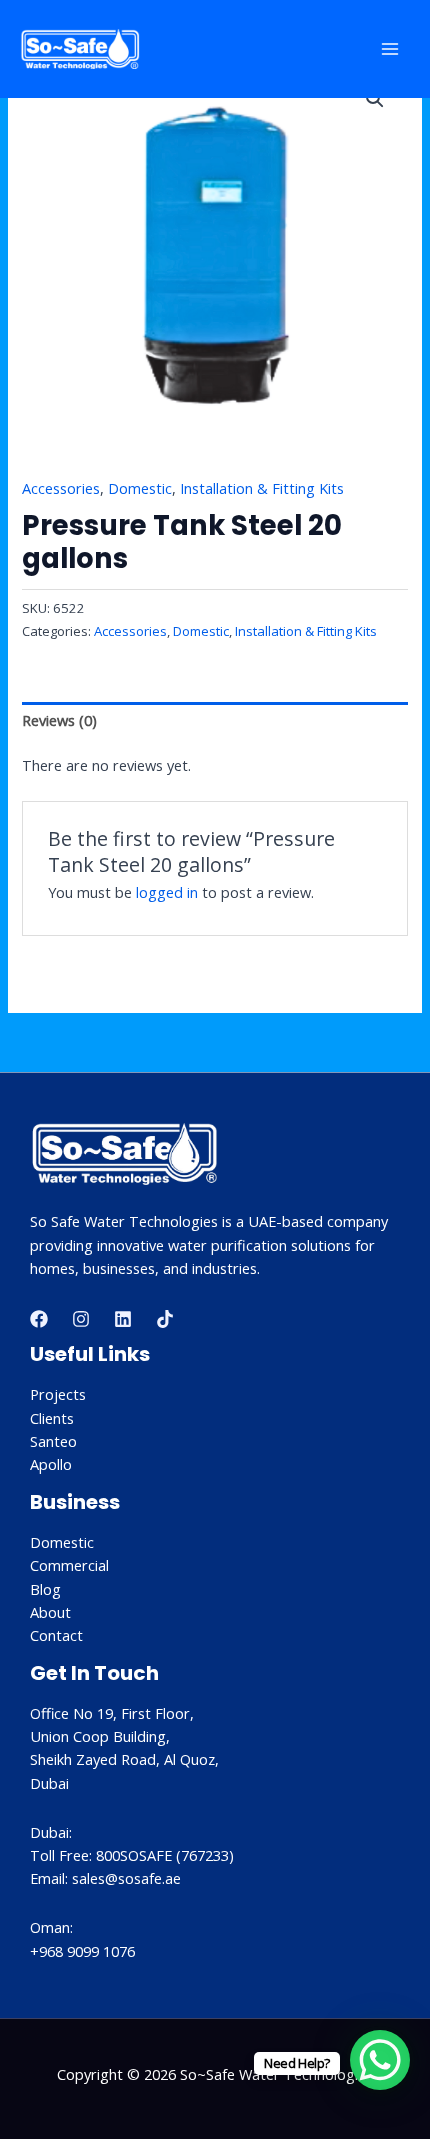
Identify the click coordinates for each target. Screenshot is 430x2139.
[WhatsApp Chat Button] (380, 2060)
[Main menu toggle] (390, 49)
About (50, 1612)
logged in (167, 892)
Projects (58, 1394)
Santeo (53, 1441)
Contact (56, 1635)
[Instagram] (81, 1319)
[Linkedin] (123, 1319)
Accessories (61, 488)
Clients (52, 1418)
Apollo (51, 1464)
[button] (375, 99)
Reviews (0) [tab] (59, 720)
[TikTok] (165, 1319)
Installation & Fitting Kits (262, 488)
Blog (45, 1589)
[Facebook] (39, 1319)
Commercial (69, 1565)
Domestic (140, 488)
